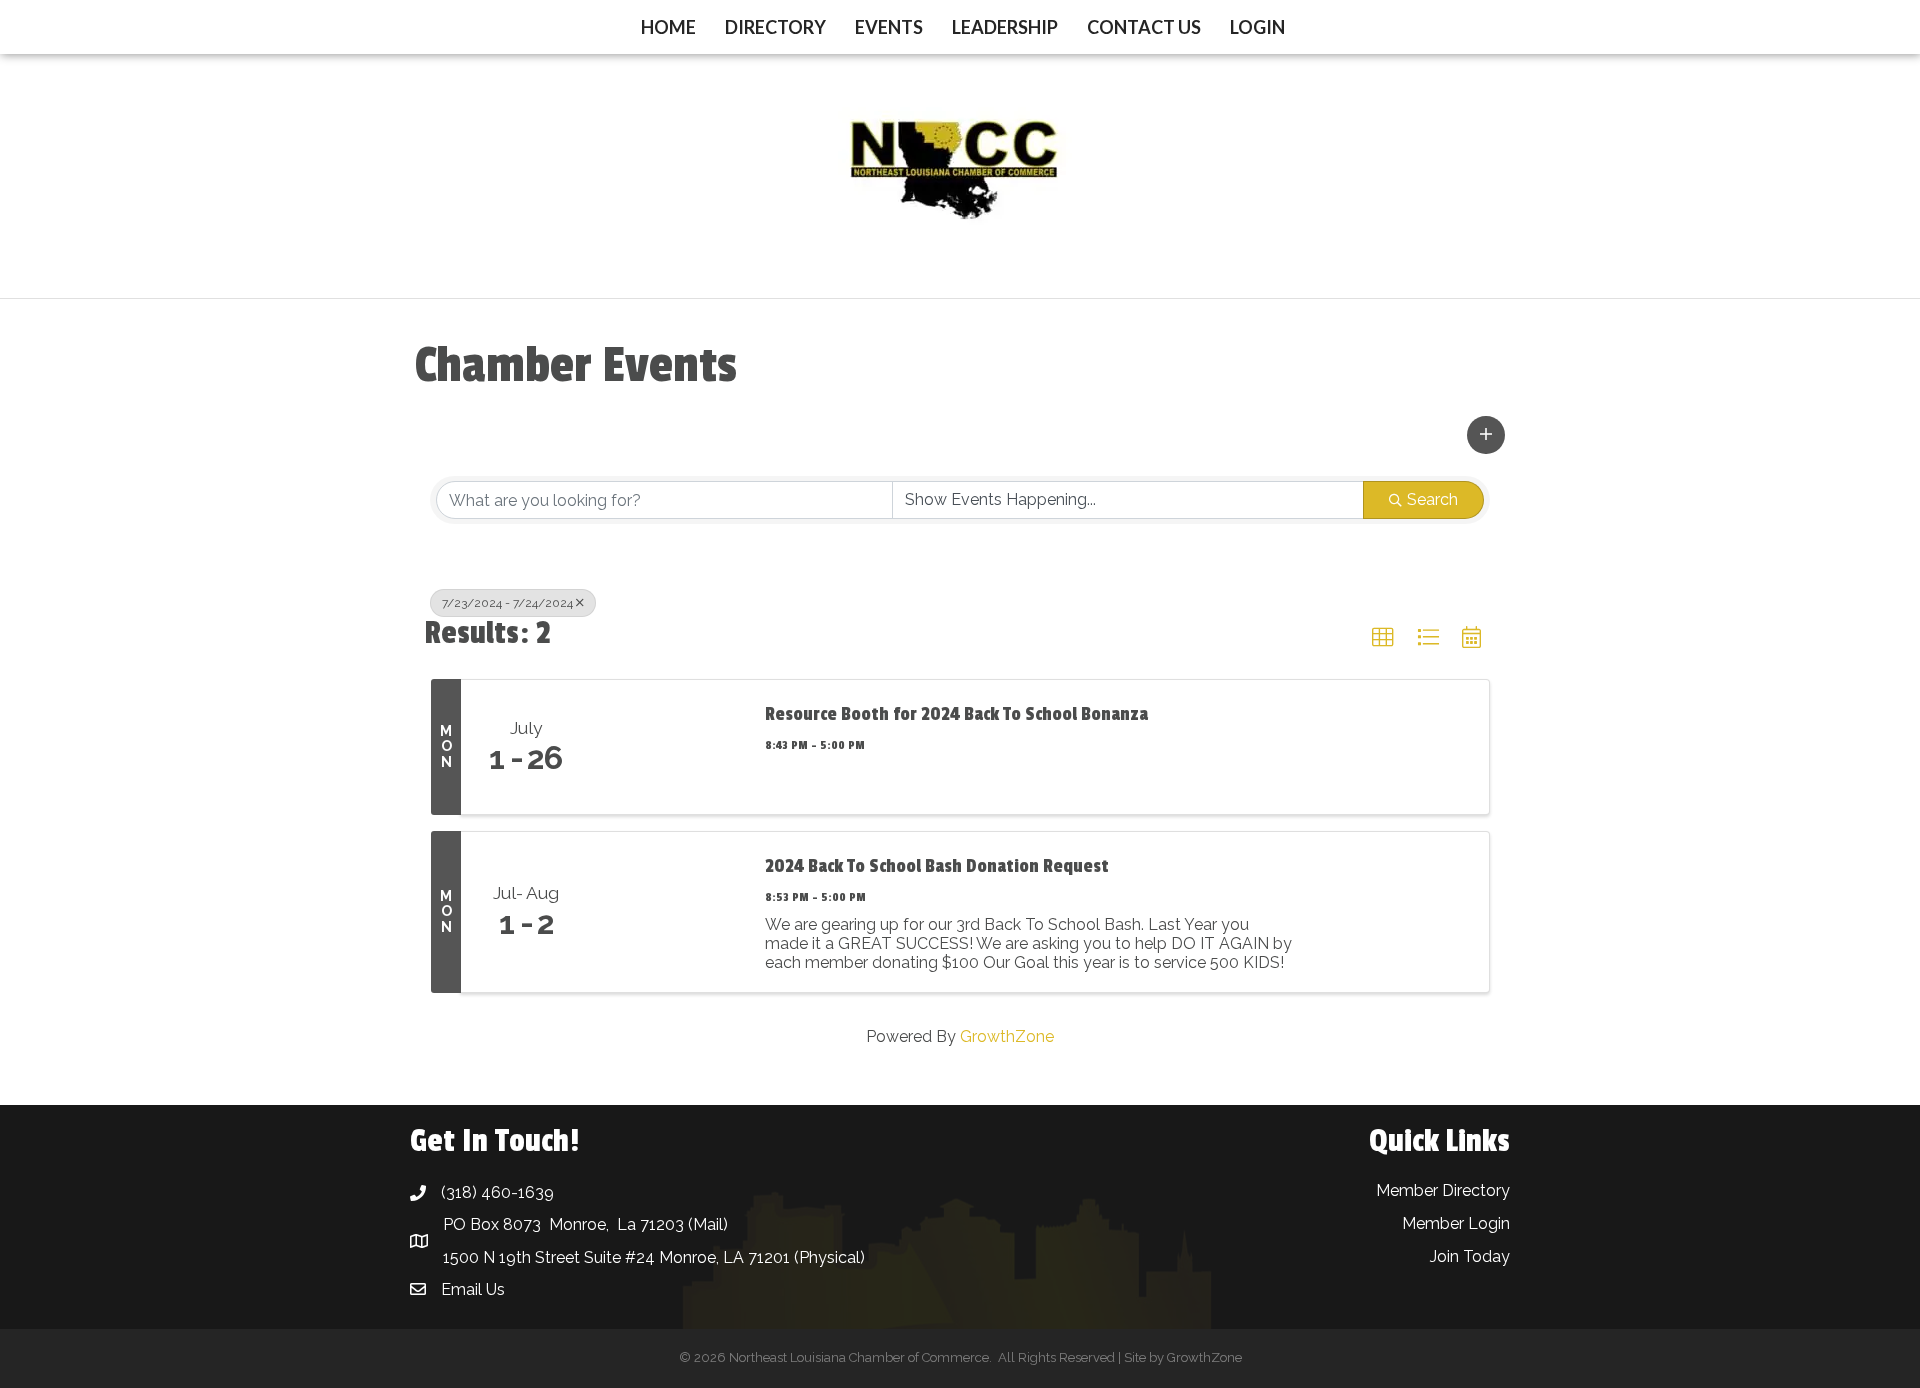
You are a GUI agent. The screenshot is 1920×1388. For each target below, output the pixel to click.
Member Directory (1443, 1190)
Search (1432, 499)
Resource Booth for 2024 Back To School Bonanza (956, 714)
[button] (1486, 435)
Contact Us (1144, 27)
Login (1257, 27)
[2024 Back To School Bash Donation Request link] (668, 912)
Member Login (1456, 1223)
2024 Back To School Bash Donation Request (937, 866)
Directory (775, 27)
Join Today (1470, 1256)
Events (889, 27)
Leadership (1005, 27)
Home (668, 27)
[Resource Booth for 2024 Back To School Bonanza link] (668, 747)
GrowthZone (1007, 1036)
